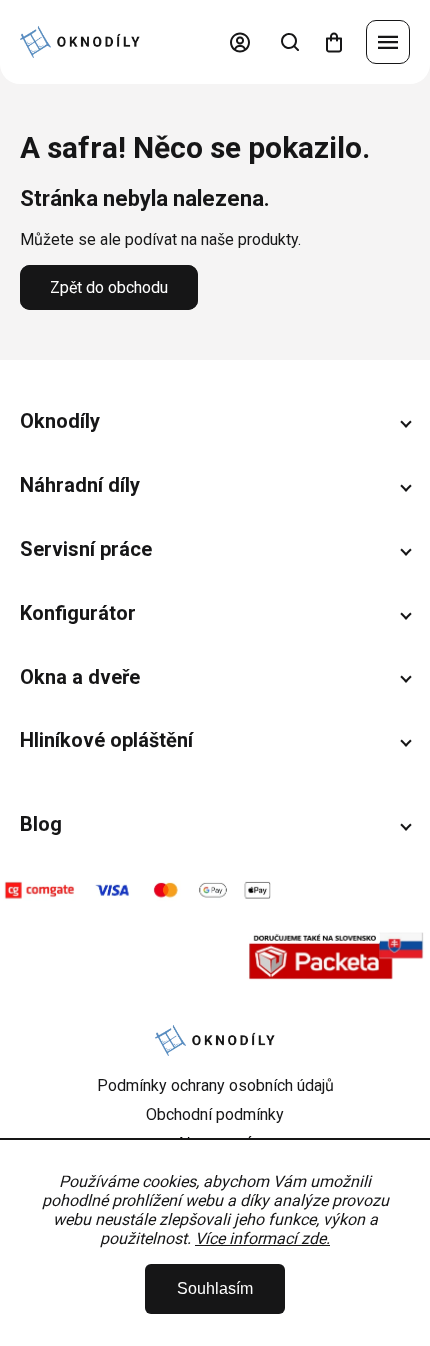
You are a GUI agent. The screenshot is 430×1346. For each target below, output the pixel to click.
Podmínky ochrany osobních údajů (215, 1085)
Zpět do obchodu (109, 287)
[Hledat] (290, 42)
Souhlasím (215, 1288)
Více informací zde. (262, 1238)
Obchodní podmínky (215, 1114)
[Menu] (388, 42)
